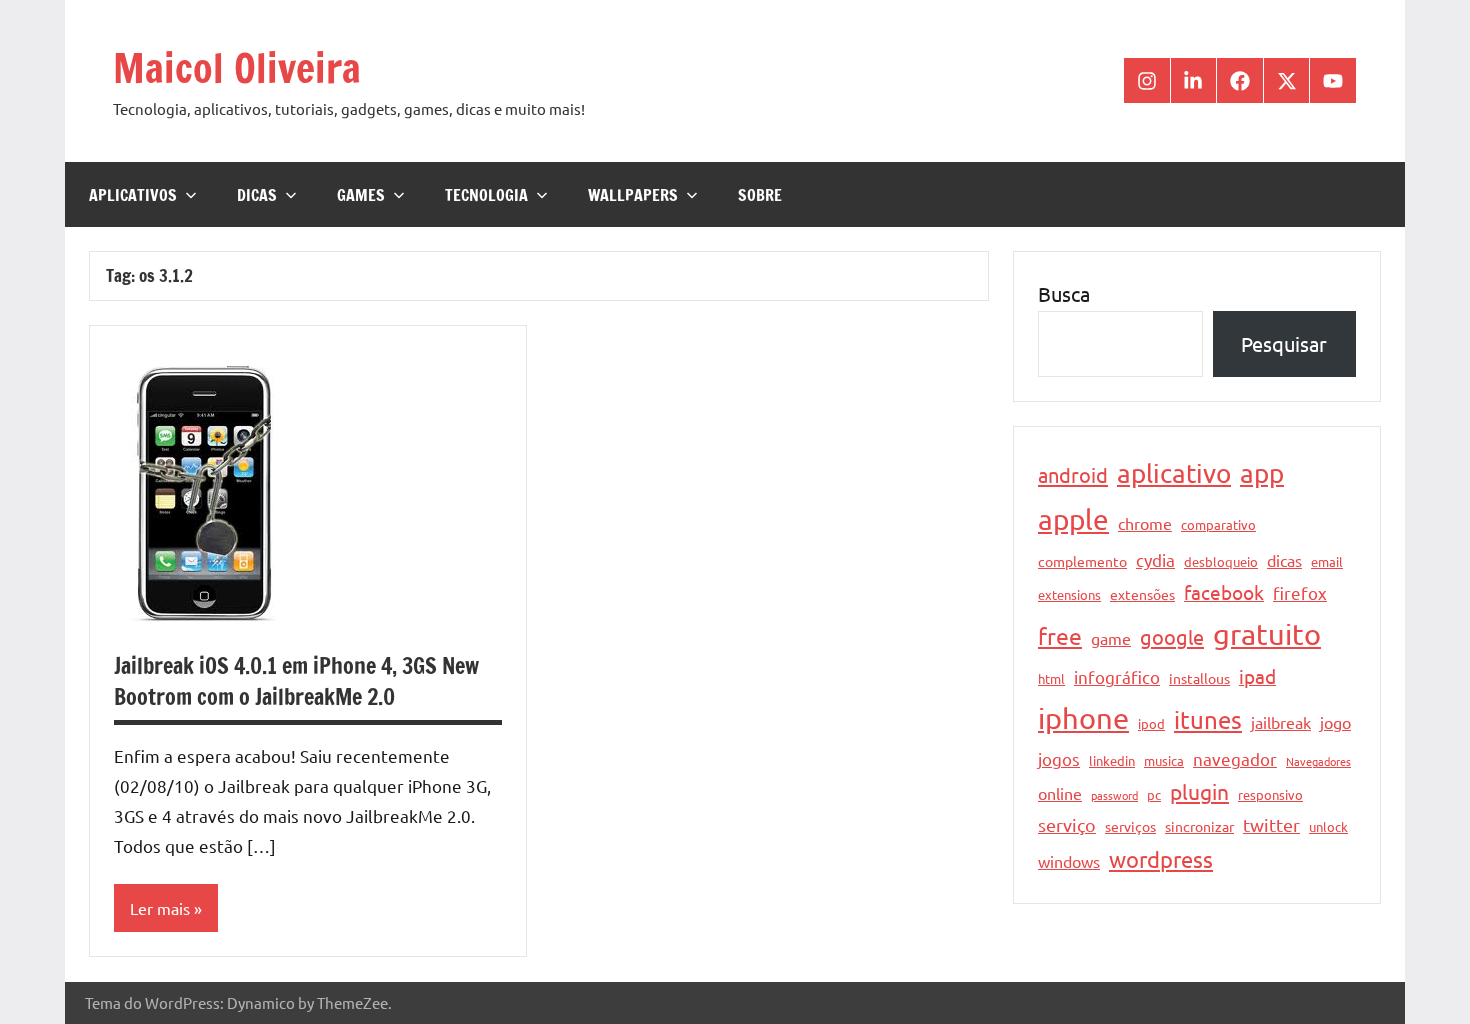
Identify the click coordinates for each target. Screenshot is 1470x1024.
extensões (1142, 594)
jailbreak (1281, 722)
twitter (1271, 824)
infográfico (1117, 676)
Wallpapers (633, 195)
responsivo (1270, 794)
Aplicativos (133, 195)
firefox (1300, 592)
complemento (1082, 561)
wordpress (1161, 859)
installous (1199, 678)
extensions (1069, 594)
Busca (1064, 293)
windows (1069, 861)
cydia (1155, 559)
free (1060, 635)
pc (1154, 794)
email (1327, 561)
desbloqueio (1221, 561)
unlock (1328, 826)
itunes (1208, 719)
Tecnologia (486, 195)
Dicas (257, 195)
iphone (1083, 718)
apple (1073, 519)
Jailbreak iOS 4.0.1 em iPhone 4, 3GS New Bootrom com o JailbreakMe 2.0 (296, 681)
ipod (1151, 723)
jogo (1335, 722)
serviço (1067, 824)
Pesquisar (1284, 343)
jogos (1059, 758)
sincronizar (1199, 826)
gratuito (1267, 634)
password (1114, 795)
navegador (1235, 758)
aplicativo (1174, 473)
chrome (1145, 523)
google (1172, 636)
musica (1164, 760)
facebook (1224, 592)
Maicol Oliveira (237, 67)
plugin (1199, 791)
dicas (1284, 560)
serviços (1130, 826)
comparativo (1218, 524)
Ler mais (160, 908)
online (1060, 793)
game (1111, 638)
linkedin (1112, 760)
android (1073, 474)
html (1051, 678)
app (1262, 473)
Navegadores (1318, 761)
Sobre (760, 195)
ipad (1257, 676)
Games (361, 195)
